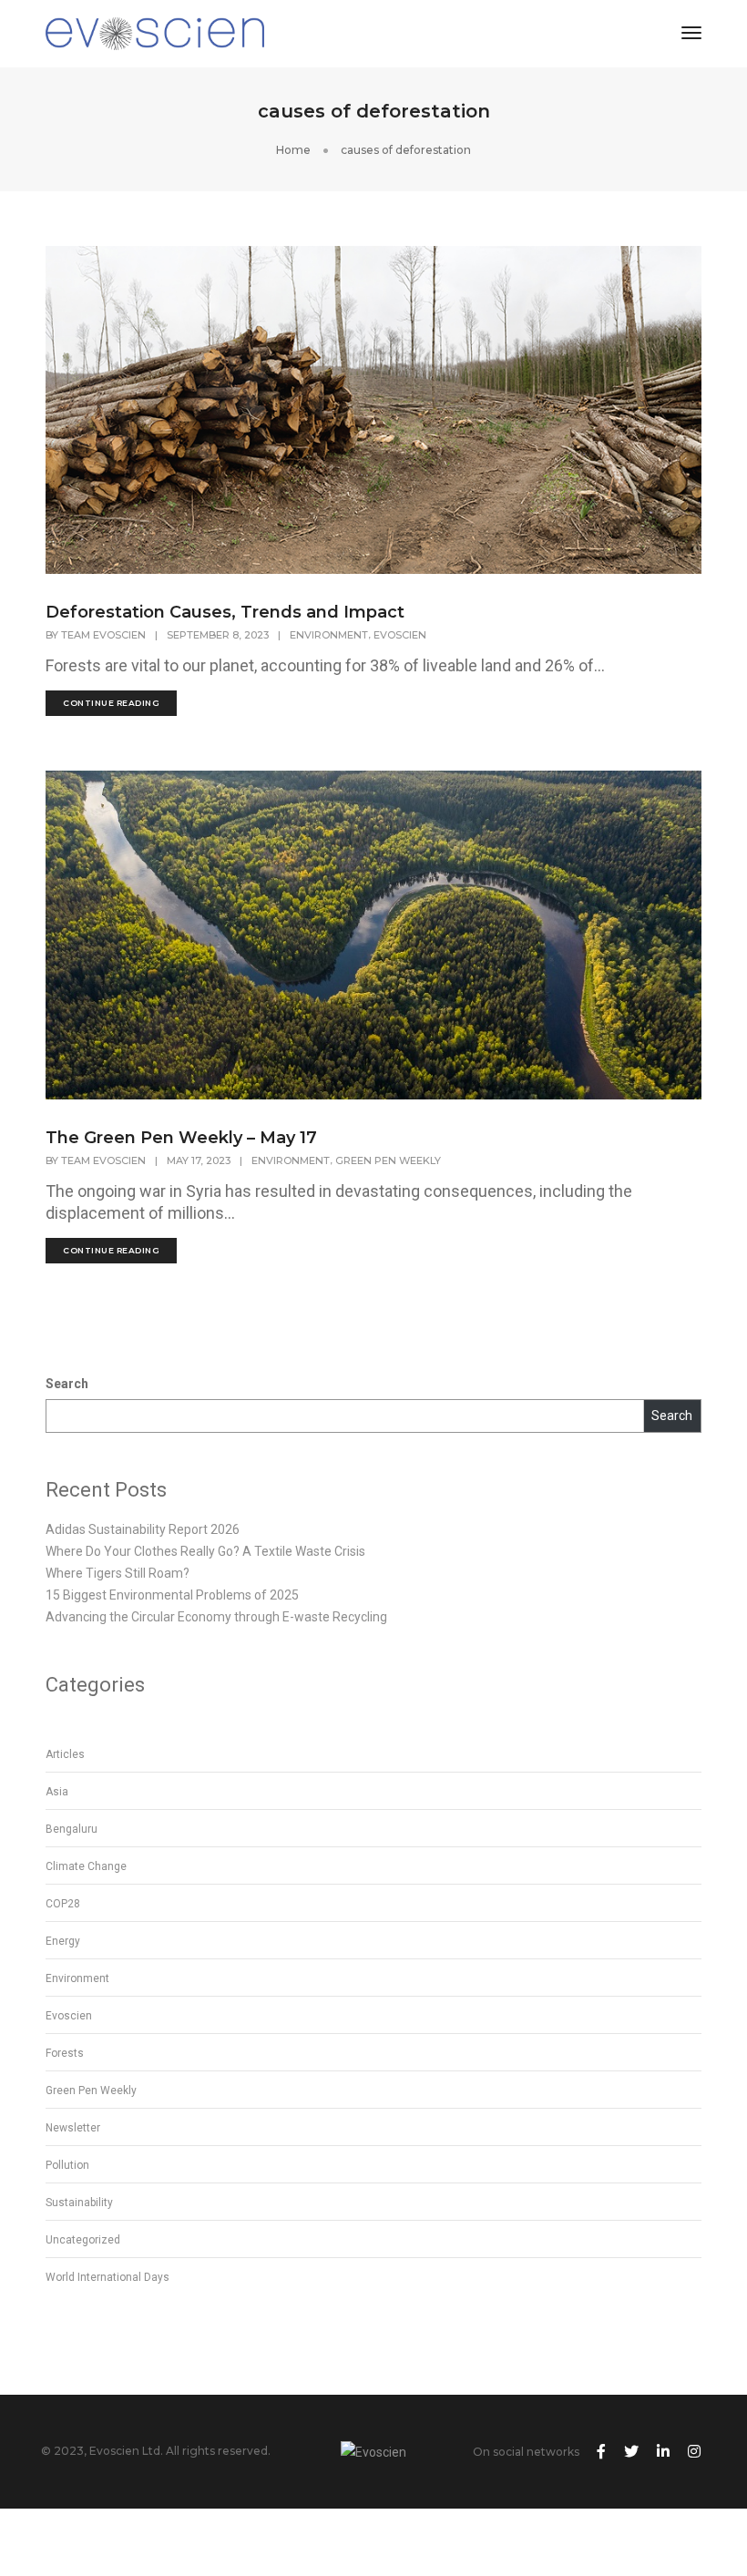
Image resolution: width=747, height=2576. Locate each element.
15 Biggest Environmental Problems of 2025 (172, 1595)
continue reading (111, 703)
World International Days (107, 2277)
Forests (65, 2053)
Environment (329, 635)
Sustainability (79, 2203)
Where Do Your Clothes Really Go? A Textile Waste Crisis (205, 1551)
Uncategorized (83, 2240)
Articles (65, 1754)
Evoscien (400, 635)
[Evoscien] (155, 33)
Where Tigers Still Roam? (118, 1573)
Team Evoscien (103, 635)
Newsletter (73, 2128)
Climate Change (86, 1866)
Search (67, 1384)
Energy (63, 1941)
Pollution (67, 2165)
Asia (57, 1792)
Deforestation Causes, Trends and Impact (225, 612)
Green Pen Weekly (388, 1160)
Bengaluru (72, 1829)
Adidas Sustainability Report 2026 (143, 1529)
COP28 (63, 1904)
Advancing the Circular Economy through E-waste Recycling (216, 1617)
